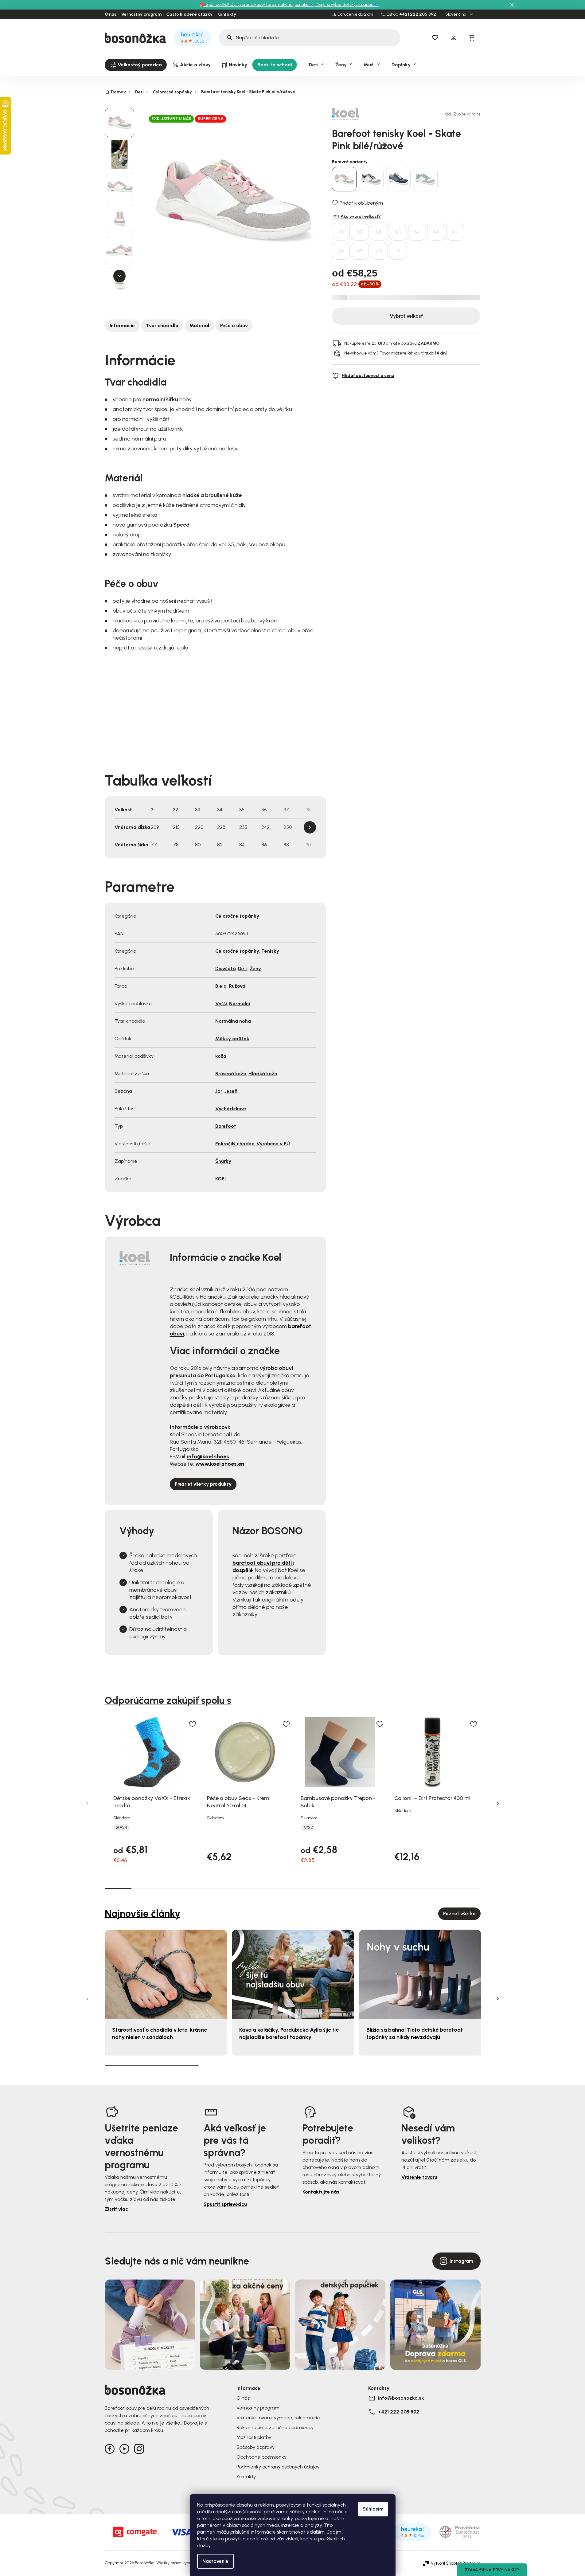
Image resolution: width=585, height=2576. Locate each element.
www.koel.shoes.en (220, 1464)
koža (221, 1056)
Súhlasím (373, 2509)
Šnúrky (223, 1161)
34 (398, 232)
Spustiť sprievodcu (225, 2204)
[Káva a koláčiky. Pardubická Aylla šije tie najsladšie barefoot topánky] (293, 1974)
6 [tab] (252, 1888)
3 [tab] (172, 1888)
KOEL (221, 1179)
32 (360, 232)
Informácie (122, 325)
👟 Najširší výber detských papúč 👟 (345, 4)
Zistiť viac (116, 2209)
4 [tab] (199, 1888)
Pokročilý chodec (235, 1144)
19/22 (308, 1828)
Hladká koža (263, 1074)
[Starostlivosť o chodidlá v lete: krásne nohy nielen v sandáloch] (166, 1974)
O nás (111, 14)
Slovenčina (456, 14)
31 (341, 232)
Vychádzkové (231, 1109)
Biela (221, 986)
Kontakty (227, 14)
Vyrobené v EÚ (273, 1144)
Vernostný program (141, 14)
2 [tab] (145, 1888)
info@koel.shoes (208, 1457)
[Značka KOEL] (353, 114)
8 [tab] (306, 1888)
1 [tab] (118, 1888)
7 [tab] (279, 1888)
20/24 (121, 1828)
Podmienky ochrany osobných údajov (278, 2467)
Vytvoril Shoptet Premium (456, 2563)
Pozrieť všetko (459, 1913)
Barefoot (226, 1126)
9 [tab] (333, 1888)
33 (379, 232)
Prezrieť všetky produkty (203, 1484)
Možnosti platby (254, 2437)
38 (341, 251)
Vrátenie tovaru (419, 2177)
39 (360, 251)
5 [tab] (225, 1888)
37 (455, 232)
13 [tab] (440, 1888)
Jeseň (231, 1091)
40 (379, 251)
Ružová (237, 986)
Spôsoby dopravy (255, 2447)
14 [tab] (467, 1888)
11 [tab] (386, 1888)
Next (310, 827)
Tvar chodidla (162, 325)
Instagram (461, 2261)
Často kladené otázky (189, 14)
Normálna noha (233, 1021)
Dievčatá (226, 968)
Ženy (255, 968)
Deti (243, 968)
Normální (240, 1004)
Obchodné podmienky (261, 2457)
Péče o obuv (234, 325)
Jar (219, 1091)
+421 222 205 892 (418, 14)
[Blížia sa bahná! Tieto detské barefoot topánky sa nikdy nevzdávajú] (420, 1974)
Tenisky (270, 951)
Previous (88, 1803)
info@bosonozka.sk (401, 2398)
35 (417, 232)
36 (436, 232)
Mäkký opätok (232, 1039)
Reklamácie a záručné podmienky (275, 2427)
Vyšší (221, 1004)
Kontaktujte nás (321, 2192)
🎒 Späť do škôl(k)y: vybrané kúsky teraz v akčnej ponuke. (255, 4)
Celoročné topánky (237, 916)
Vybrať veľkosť (406, 316)
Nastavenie (215, 2561)
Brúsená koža (231, 1074)
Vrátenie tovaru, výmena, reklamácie (278, 2418)
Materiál (199, 325)
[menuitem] (136, 65)
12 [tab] (413, 1888)
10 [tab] (359, 1888)
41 (398, 251)
